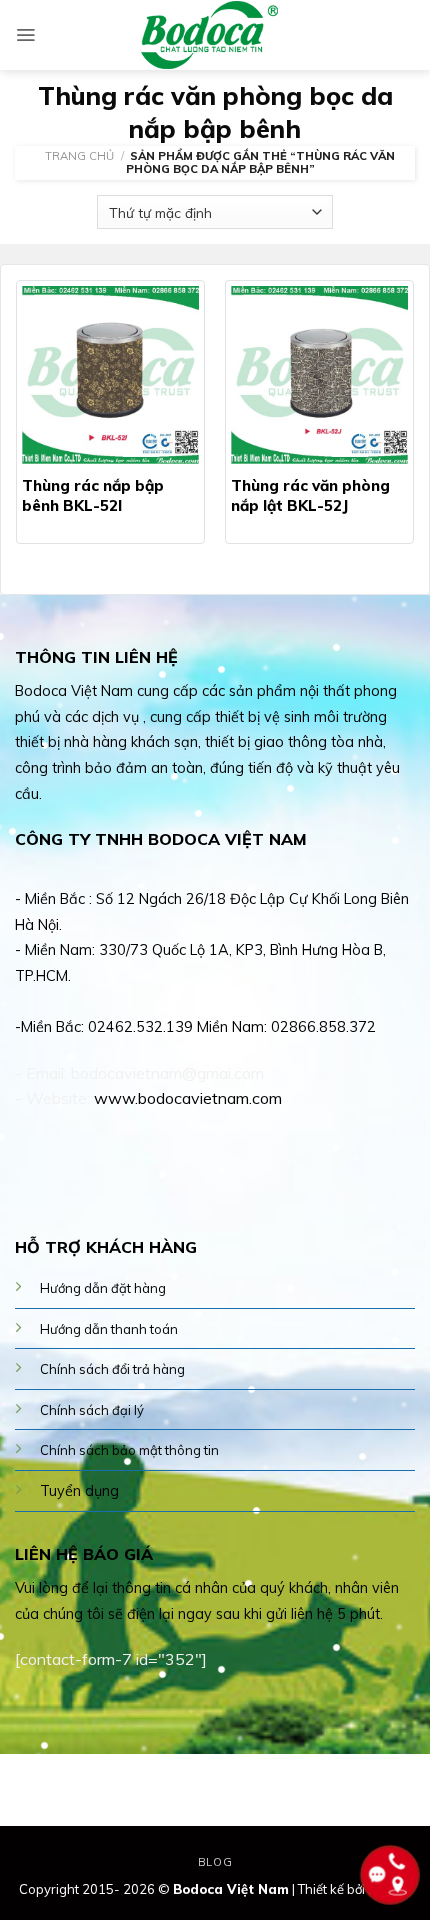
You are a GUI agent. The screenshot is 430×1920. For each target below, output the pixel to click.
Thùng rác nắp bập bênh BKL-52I (93, 495)
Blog (215, 1862)
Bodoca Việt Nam (231, 1889)
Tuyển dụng (79, 1491)
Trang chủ (79, 156)
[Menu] (25, 35)
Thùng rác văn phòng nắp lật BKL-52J (310, 495)
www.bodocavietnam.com (188, 1098)
